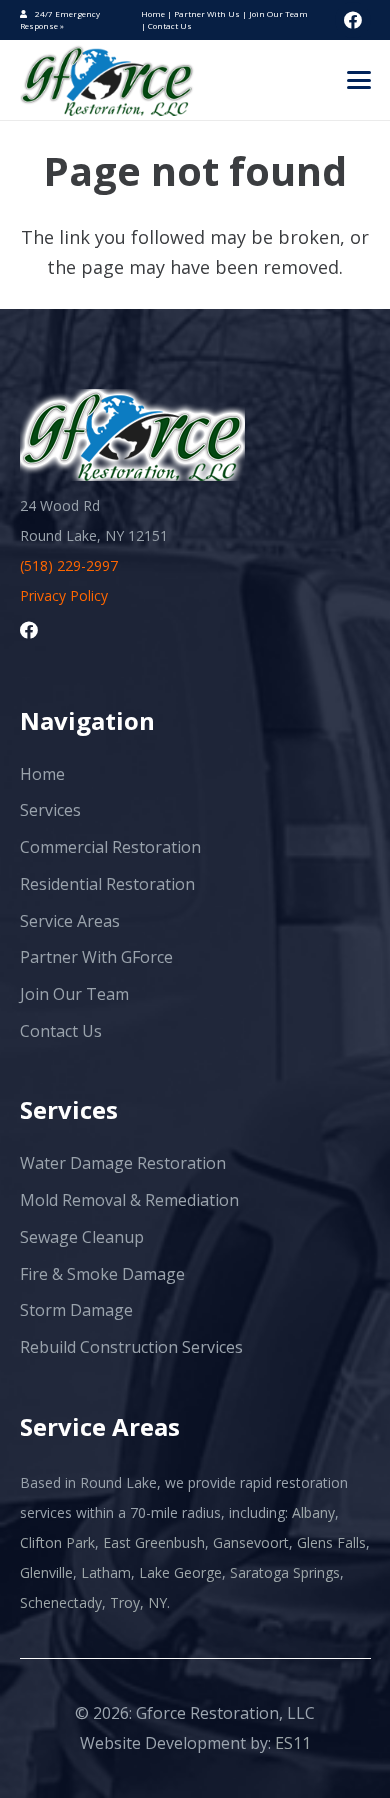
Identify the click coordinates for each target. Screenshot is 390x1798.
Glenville (46, 1572)
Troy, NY (138, 1602)
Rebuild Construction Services (131, 1347)
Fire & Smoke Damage (102, 1274)
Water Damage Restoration (123, 1163)
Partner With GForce (96, 957)
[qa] (108, 80)
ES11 (293, 1743)
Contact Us (170, 25)
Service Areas (70, 921)
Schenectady (61, 1602)
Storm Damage (76, 1310)
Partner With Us (208, 13)
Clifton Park (57, 1542)
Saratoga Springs (285, 1572)
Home (154, 13)
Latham (106, 1572)
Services (50, 810)
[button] (358, 80)
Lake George (180, 1572)
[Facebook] (353, 20)
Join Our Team (278, 13)
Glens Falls (331, 1542)
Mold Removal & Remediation (129, 1200)
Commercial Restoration (110, 847)
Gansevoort (251, 1542)
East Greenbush (154, 1542)
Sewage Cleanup (82, 1237)
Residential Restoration (107, 884)
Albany (313, 1512)
